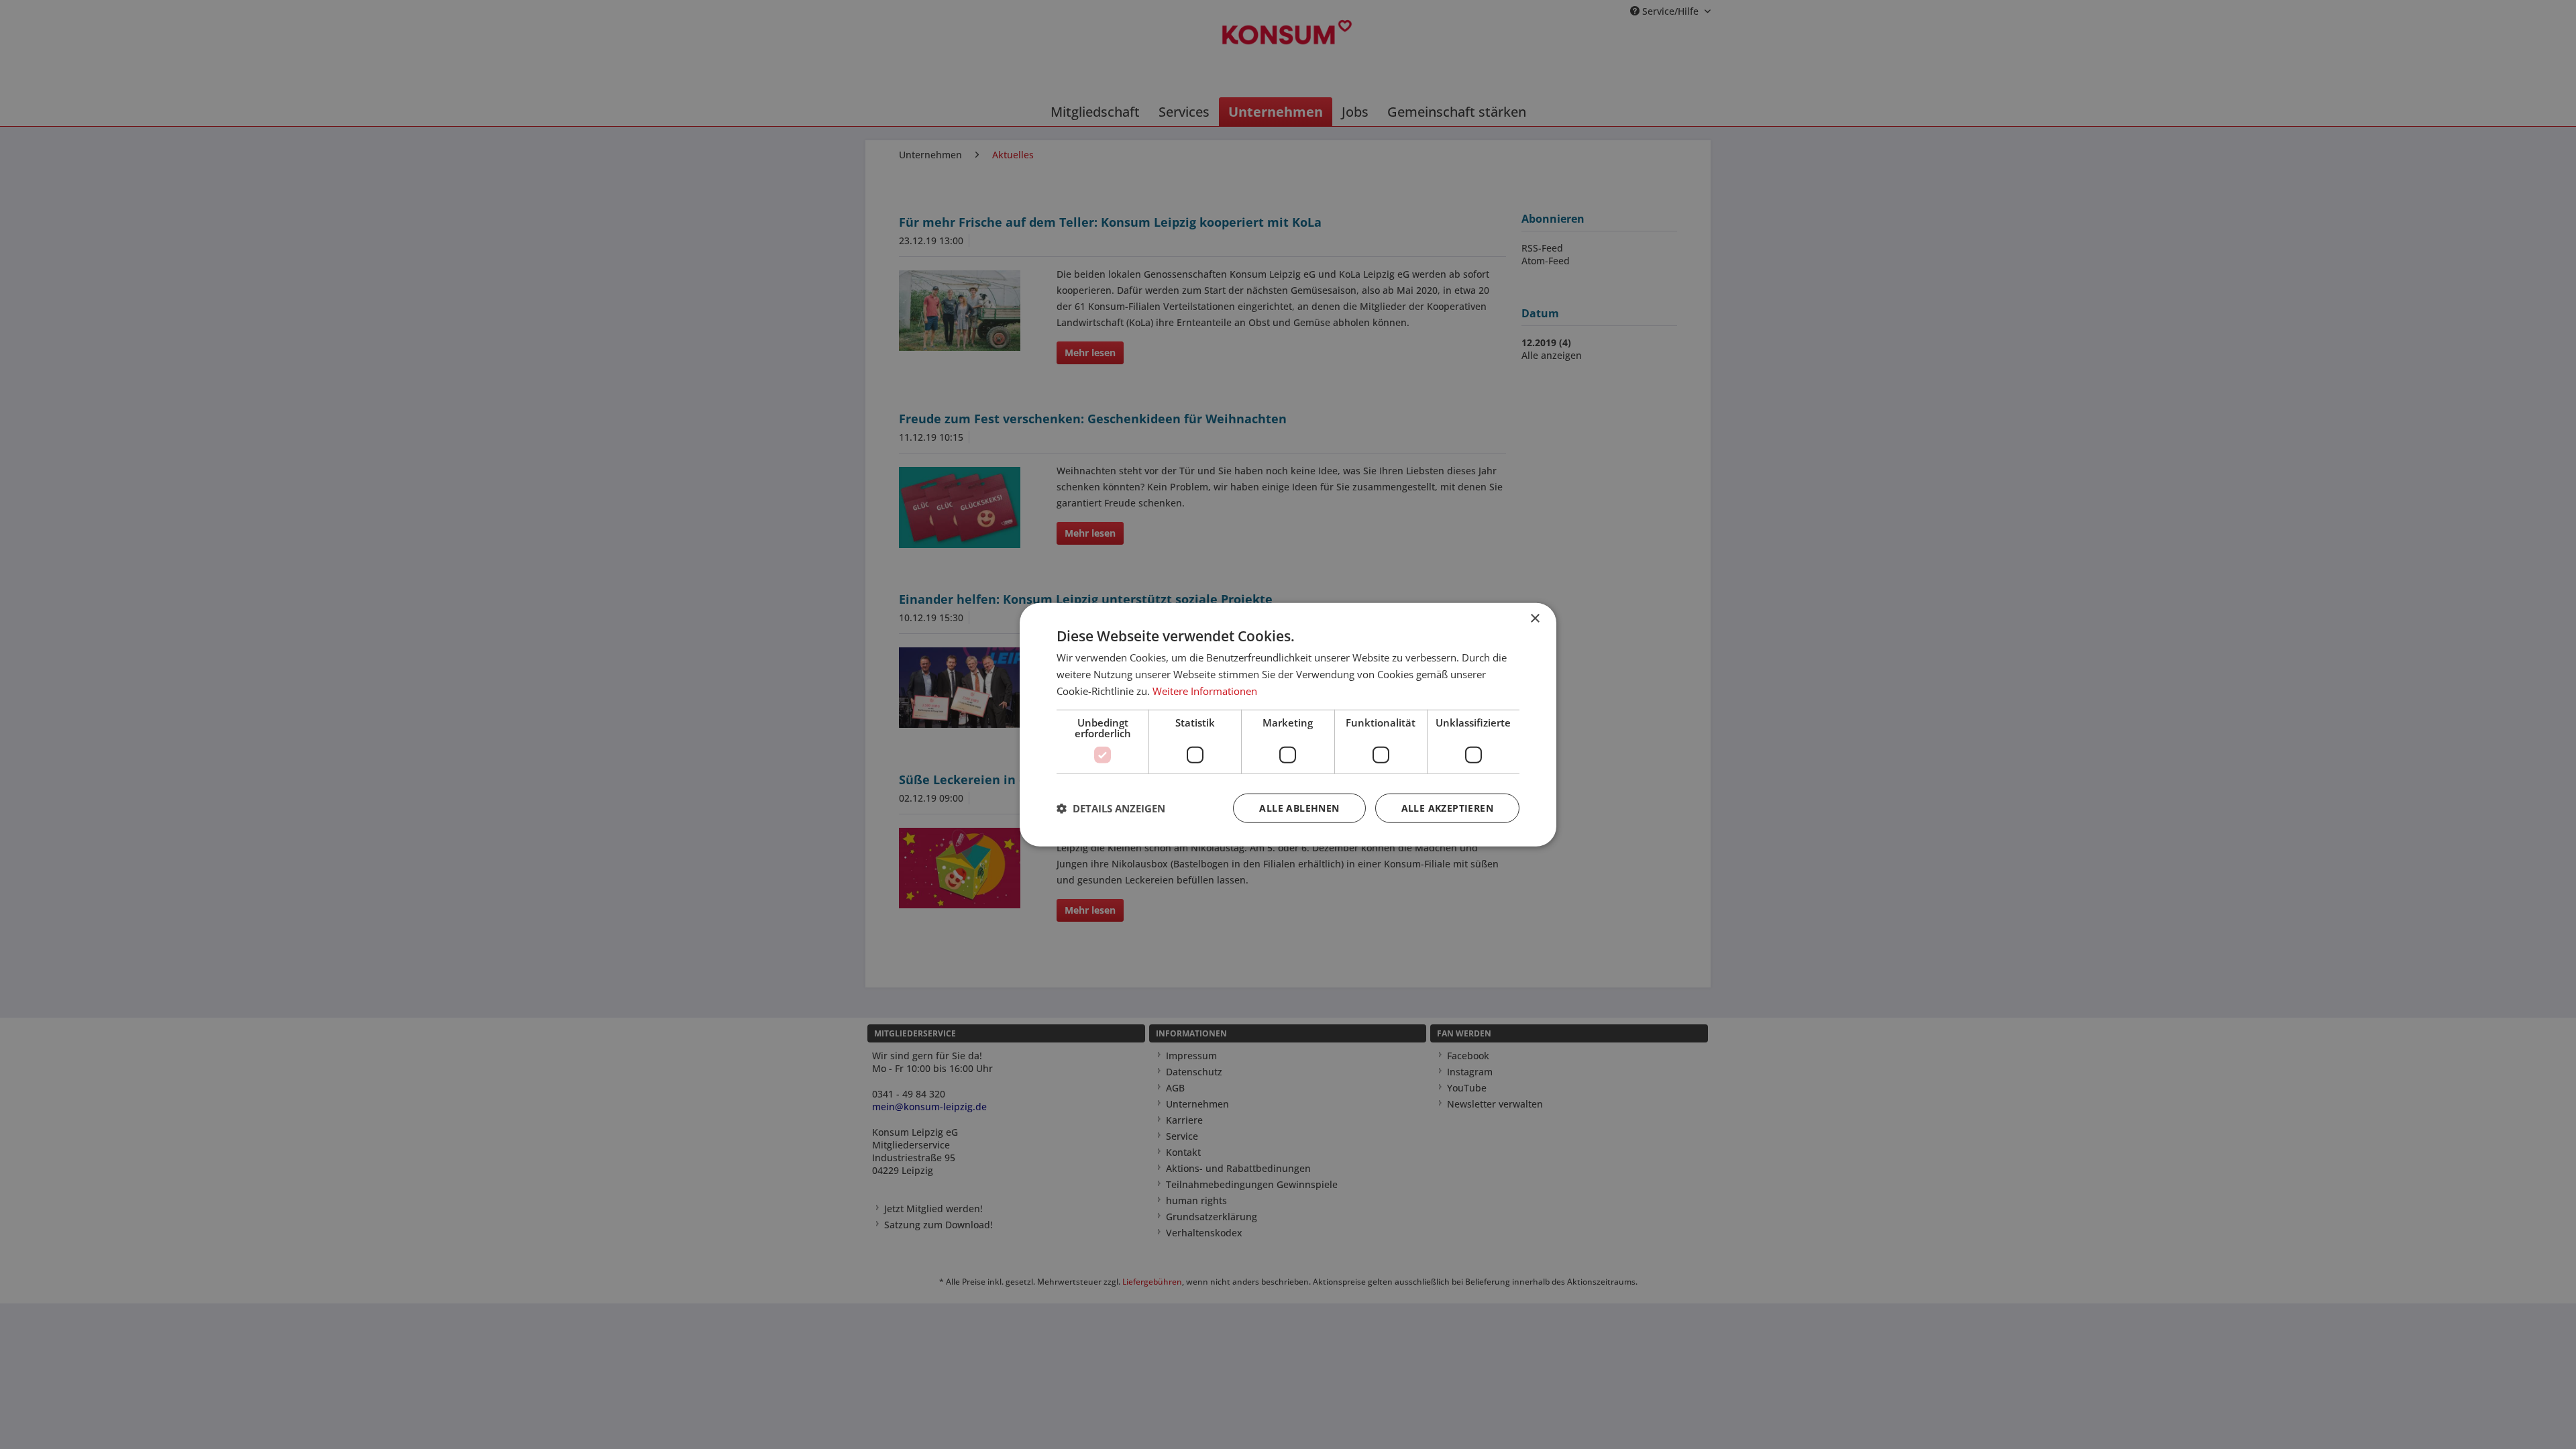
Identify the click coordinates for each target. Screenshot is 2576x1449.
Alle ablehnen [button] (1299, 807)
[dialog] (1288, 725)
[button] (1111, 808)
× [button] (1535, 619)
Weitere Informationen (1205, 691)
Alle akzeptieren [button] (1447, 807)
